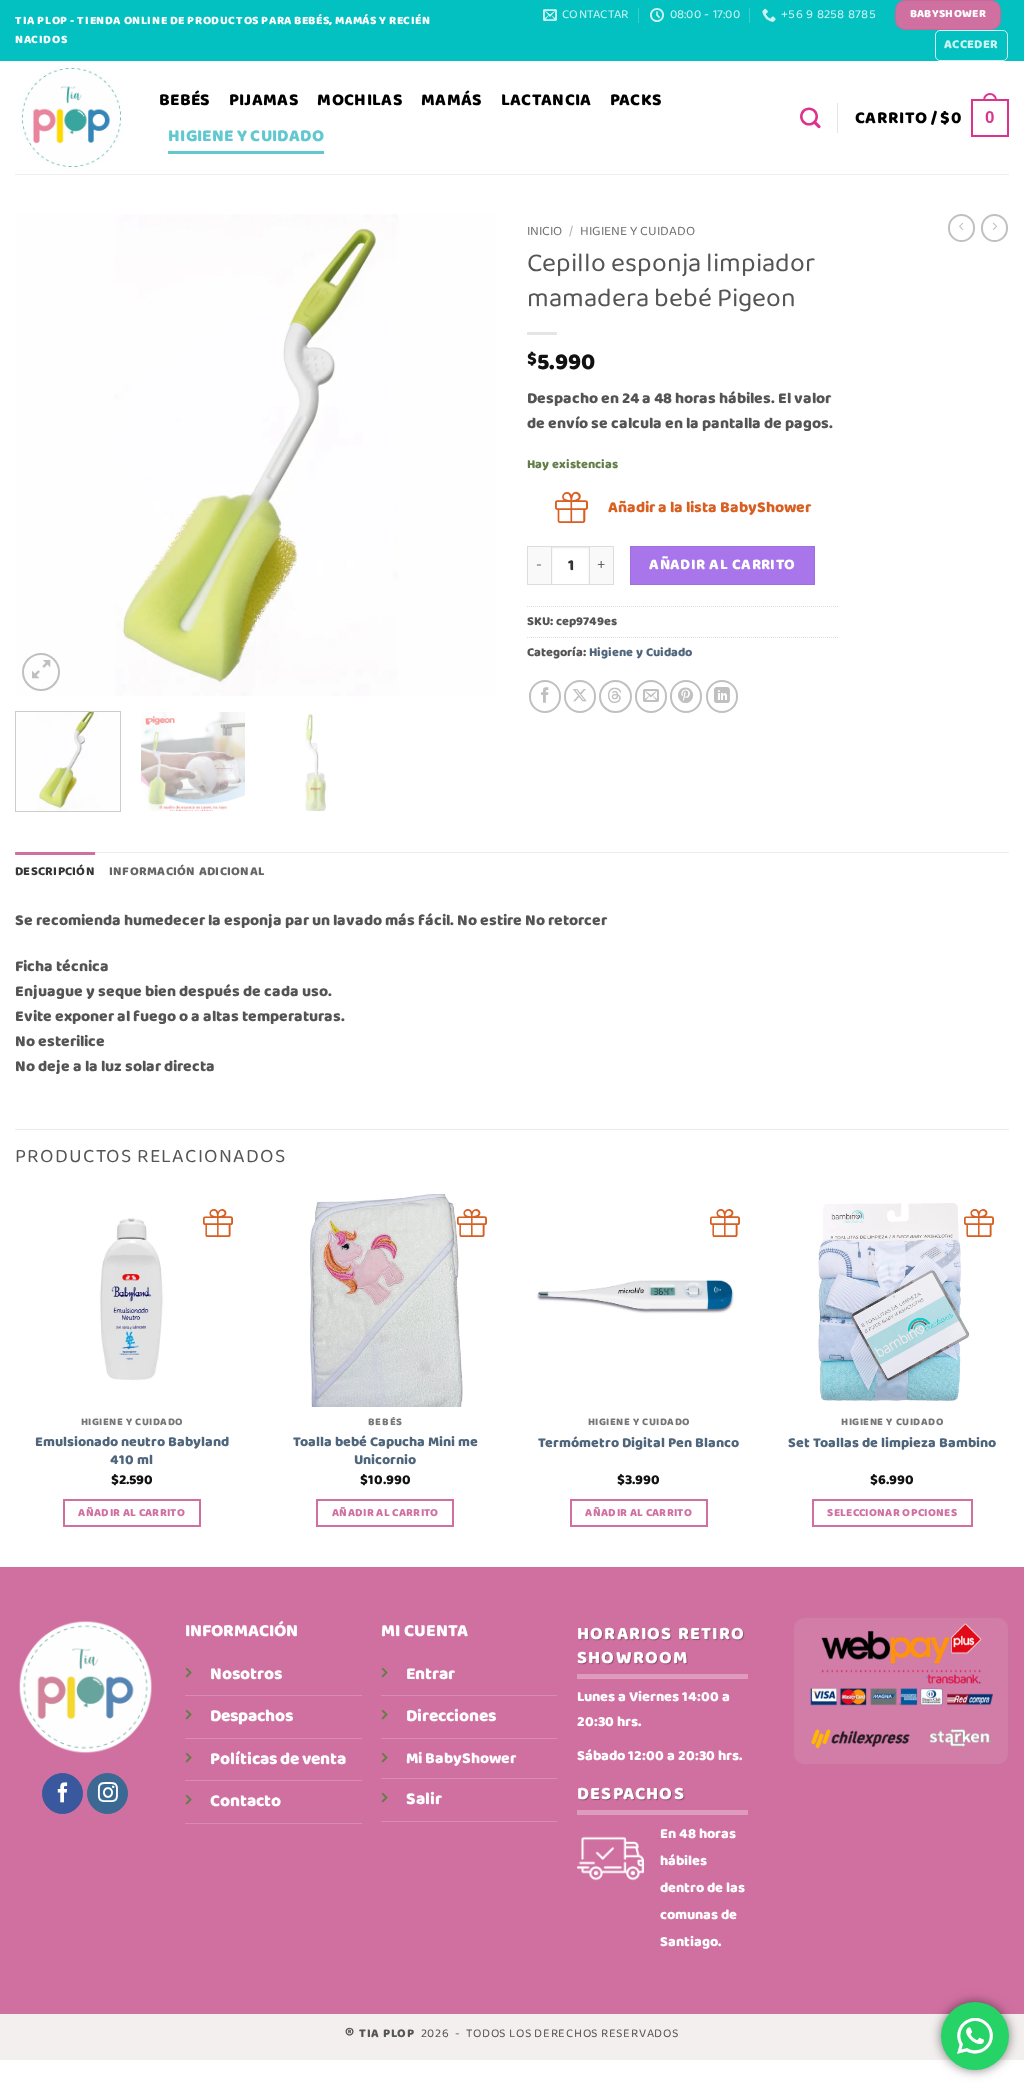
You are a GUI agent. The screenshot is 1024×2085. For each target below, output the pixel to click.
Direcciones (451, 1716)
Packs (636, 100)
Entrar (430, 1674)
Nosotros (246, 1674)
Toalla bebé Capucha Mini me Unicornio (385, 1451)
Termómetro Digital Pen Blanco (638, 1443)
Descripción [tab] (55, 871)
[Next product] (961, 228)
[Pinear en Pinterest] (686, 696)
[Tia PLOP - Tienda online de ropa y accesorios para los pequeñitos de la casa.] (72, 117)
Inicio (544, 231)
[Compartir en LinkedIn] (722, 696)
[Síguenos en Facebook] (62, 1793)
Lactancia (546, 100)
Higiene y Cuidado (246, 136)
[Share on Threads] (615, 696)
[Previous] (50, 455)
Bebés (185, 100)
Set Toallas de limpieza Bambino (892, 1443)
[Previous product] (994, 228)
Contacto (245, 1801)
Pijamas (264, 100)
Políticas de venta (278, 1759)
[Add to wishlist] (218, 1223)
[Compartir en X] (580, 696)
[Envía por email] (651, 696)
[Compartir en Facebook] (545, 696)
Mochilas (360, 100)
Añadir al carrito (722, 565)
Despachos (251, 1716)
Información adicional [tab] (186, 871)
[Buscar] (810, 118)
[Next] (462, 455)
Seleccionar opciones (892, 1513)
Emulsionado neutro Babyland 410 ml (132, 1451)
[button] (971, 45)
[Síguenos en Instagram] (107, 1793)
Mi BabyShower (461, 1758)
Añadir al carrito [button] (131, 1513)
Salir (424, 1799)
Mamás (452, 100)
